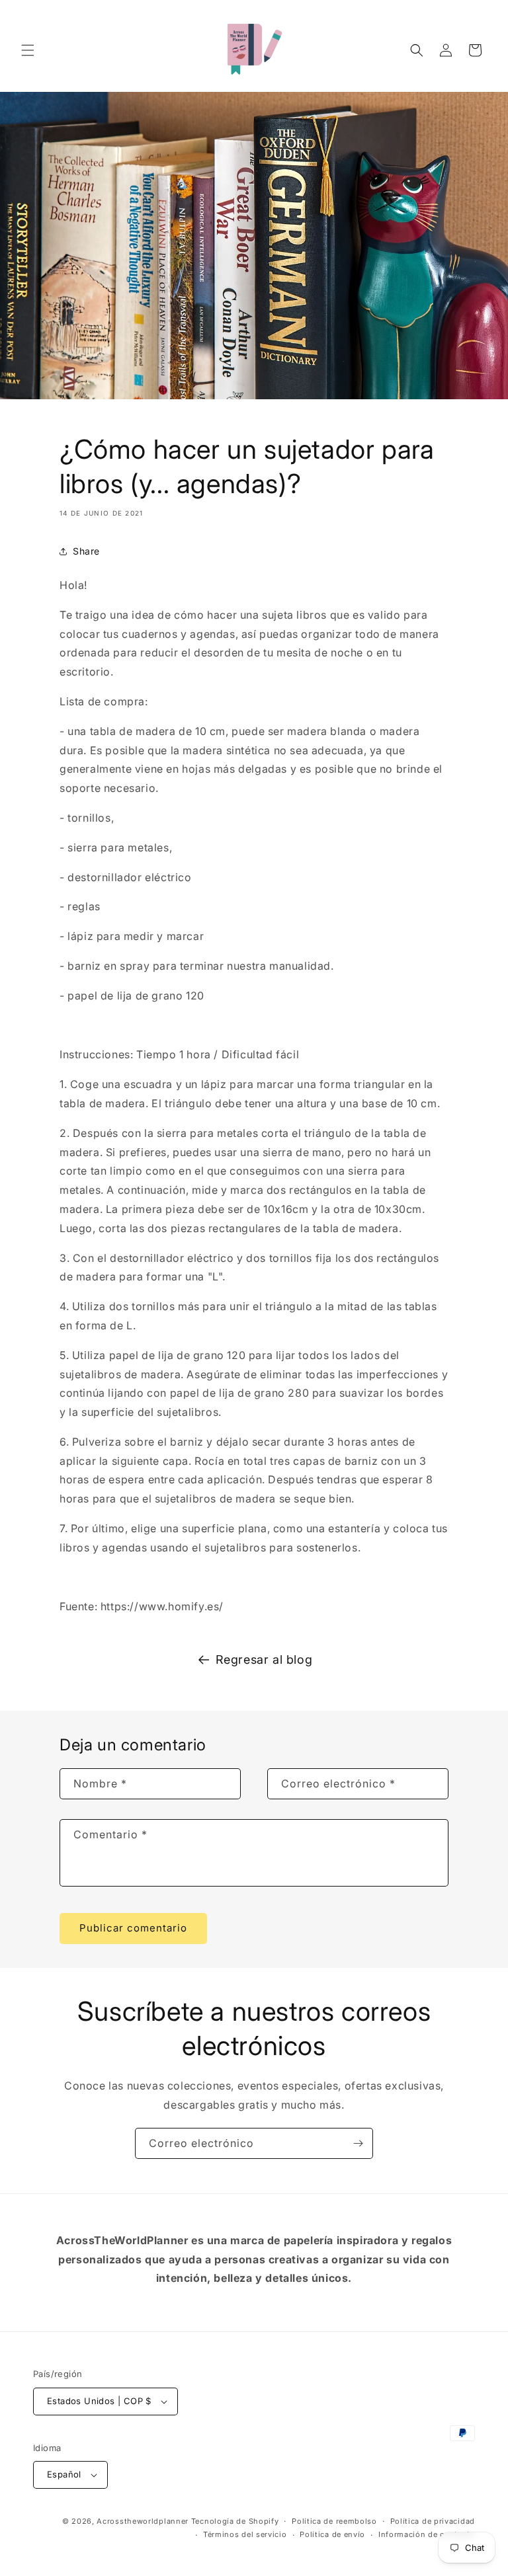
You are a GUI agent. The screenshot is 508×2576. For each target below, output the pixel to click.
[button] (28, 50)
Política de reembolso (334, 2521)
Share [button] (86, 551)
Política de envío (332, 2534)
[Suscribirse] (358, 2143)
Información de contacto (427, 2534)
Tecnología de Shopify (235, 2521)
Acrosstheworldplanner (143, 2521)
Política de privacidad (433, 2521)
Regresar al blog (264, 1659)
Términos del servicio (245, 2534)
